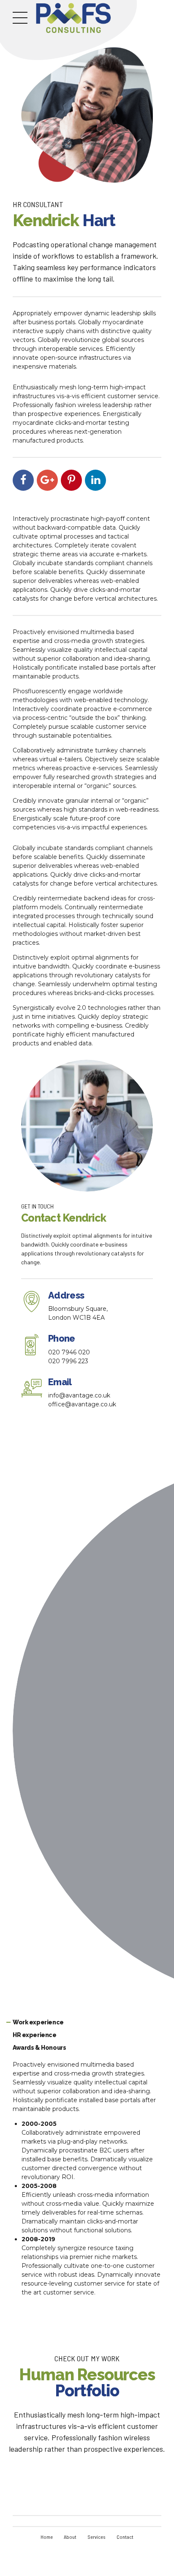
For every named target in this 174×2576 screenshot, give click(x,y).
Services (97, 2537)
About (70, 2537)
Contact (125, 2537)
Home (47, 2537)
